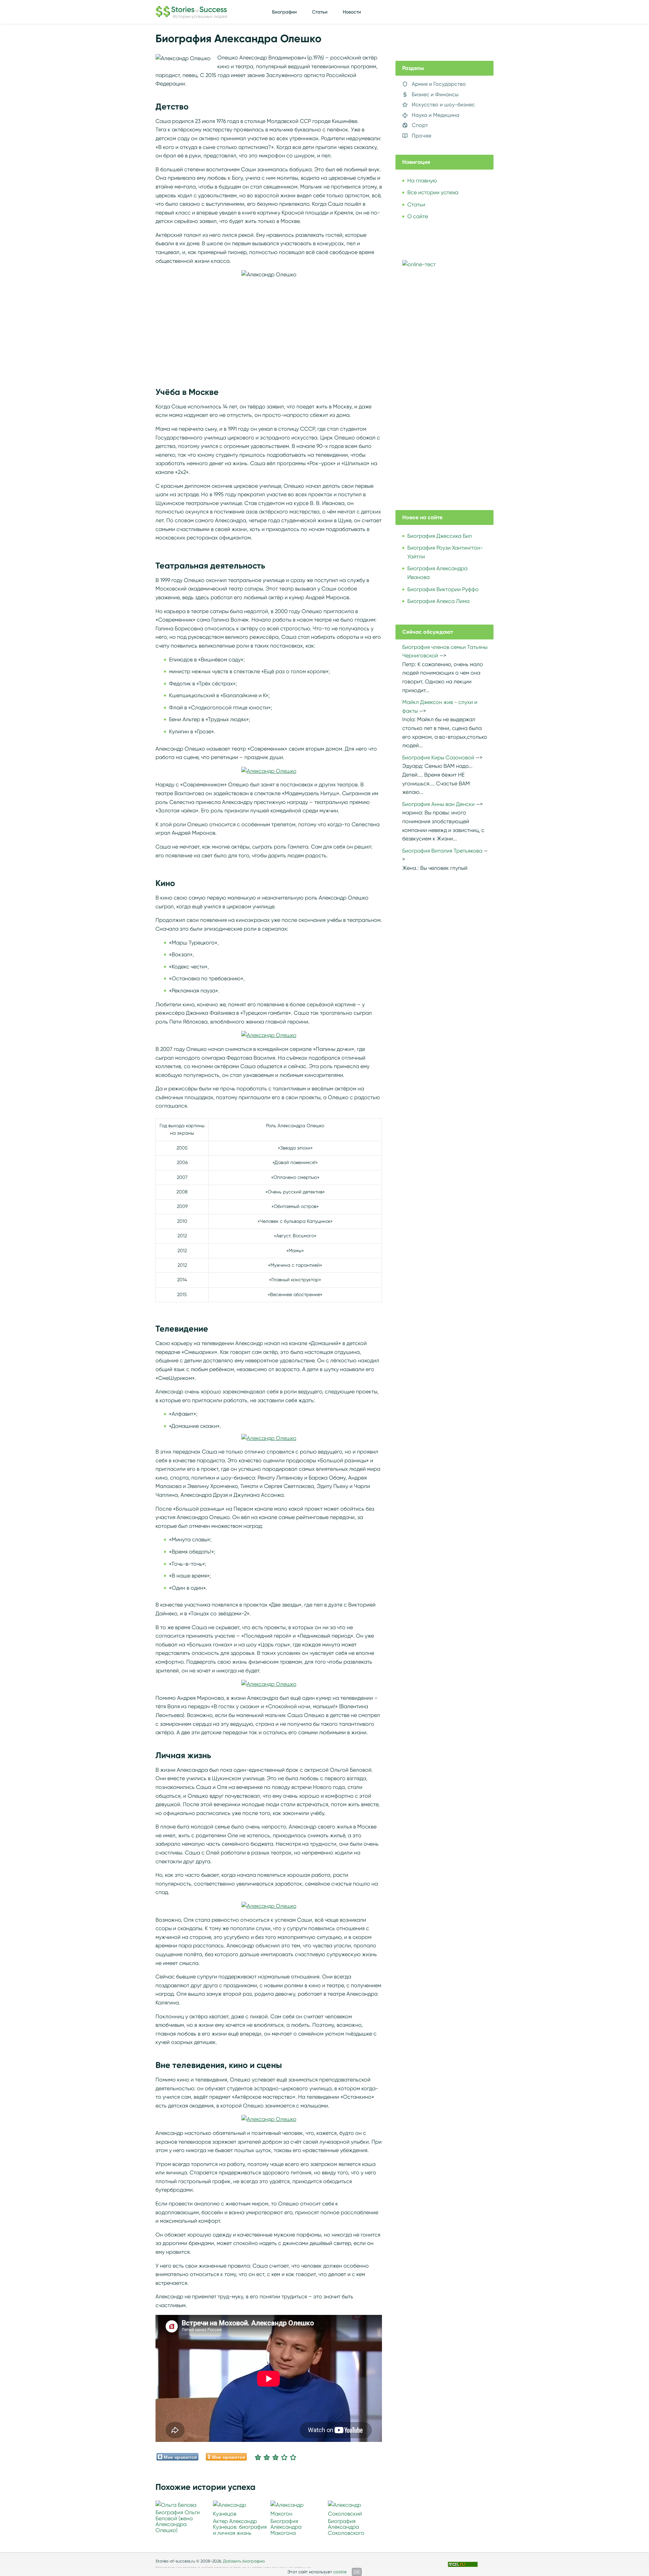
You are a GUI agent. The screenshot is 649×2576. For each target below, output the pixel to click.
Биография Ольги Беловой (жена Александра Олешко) (178, 2521)
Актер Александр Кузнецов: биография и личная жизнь (240, 2527)
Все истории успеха (433, 192)
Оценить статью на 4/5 (284, 2457)
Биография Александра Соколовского (346, 2527)
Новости (352, 12)
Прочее (422, 136)
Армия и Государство (439, 84)
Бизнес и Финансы (435, 94)
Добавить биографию (244, 2561)
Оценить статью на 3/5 (275, 2457)
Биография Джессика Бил (440, 536)
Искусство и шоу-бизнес (443, 105)
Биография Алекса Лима (438, 601)
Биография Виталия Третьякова (442, 851)
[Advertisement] (269, 326)
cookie (340, 2572)
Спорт (420, 125)
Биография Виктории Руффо (443, 589)
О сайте (418, 216)
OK (357, 2572)
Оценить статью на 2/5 (267, 2457)
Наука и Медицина (436, 115)
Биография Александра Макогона (286, 2527)
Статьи (320, 12)
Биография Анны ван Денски (438, 804)
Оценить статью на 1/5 (258, 2457)
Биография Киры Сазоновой (438, 757)
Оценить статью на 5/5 (293, 2457)
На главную (422, 181)
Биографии (284, 12)
